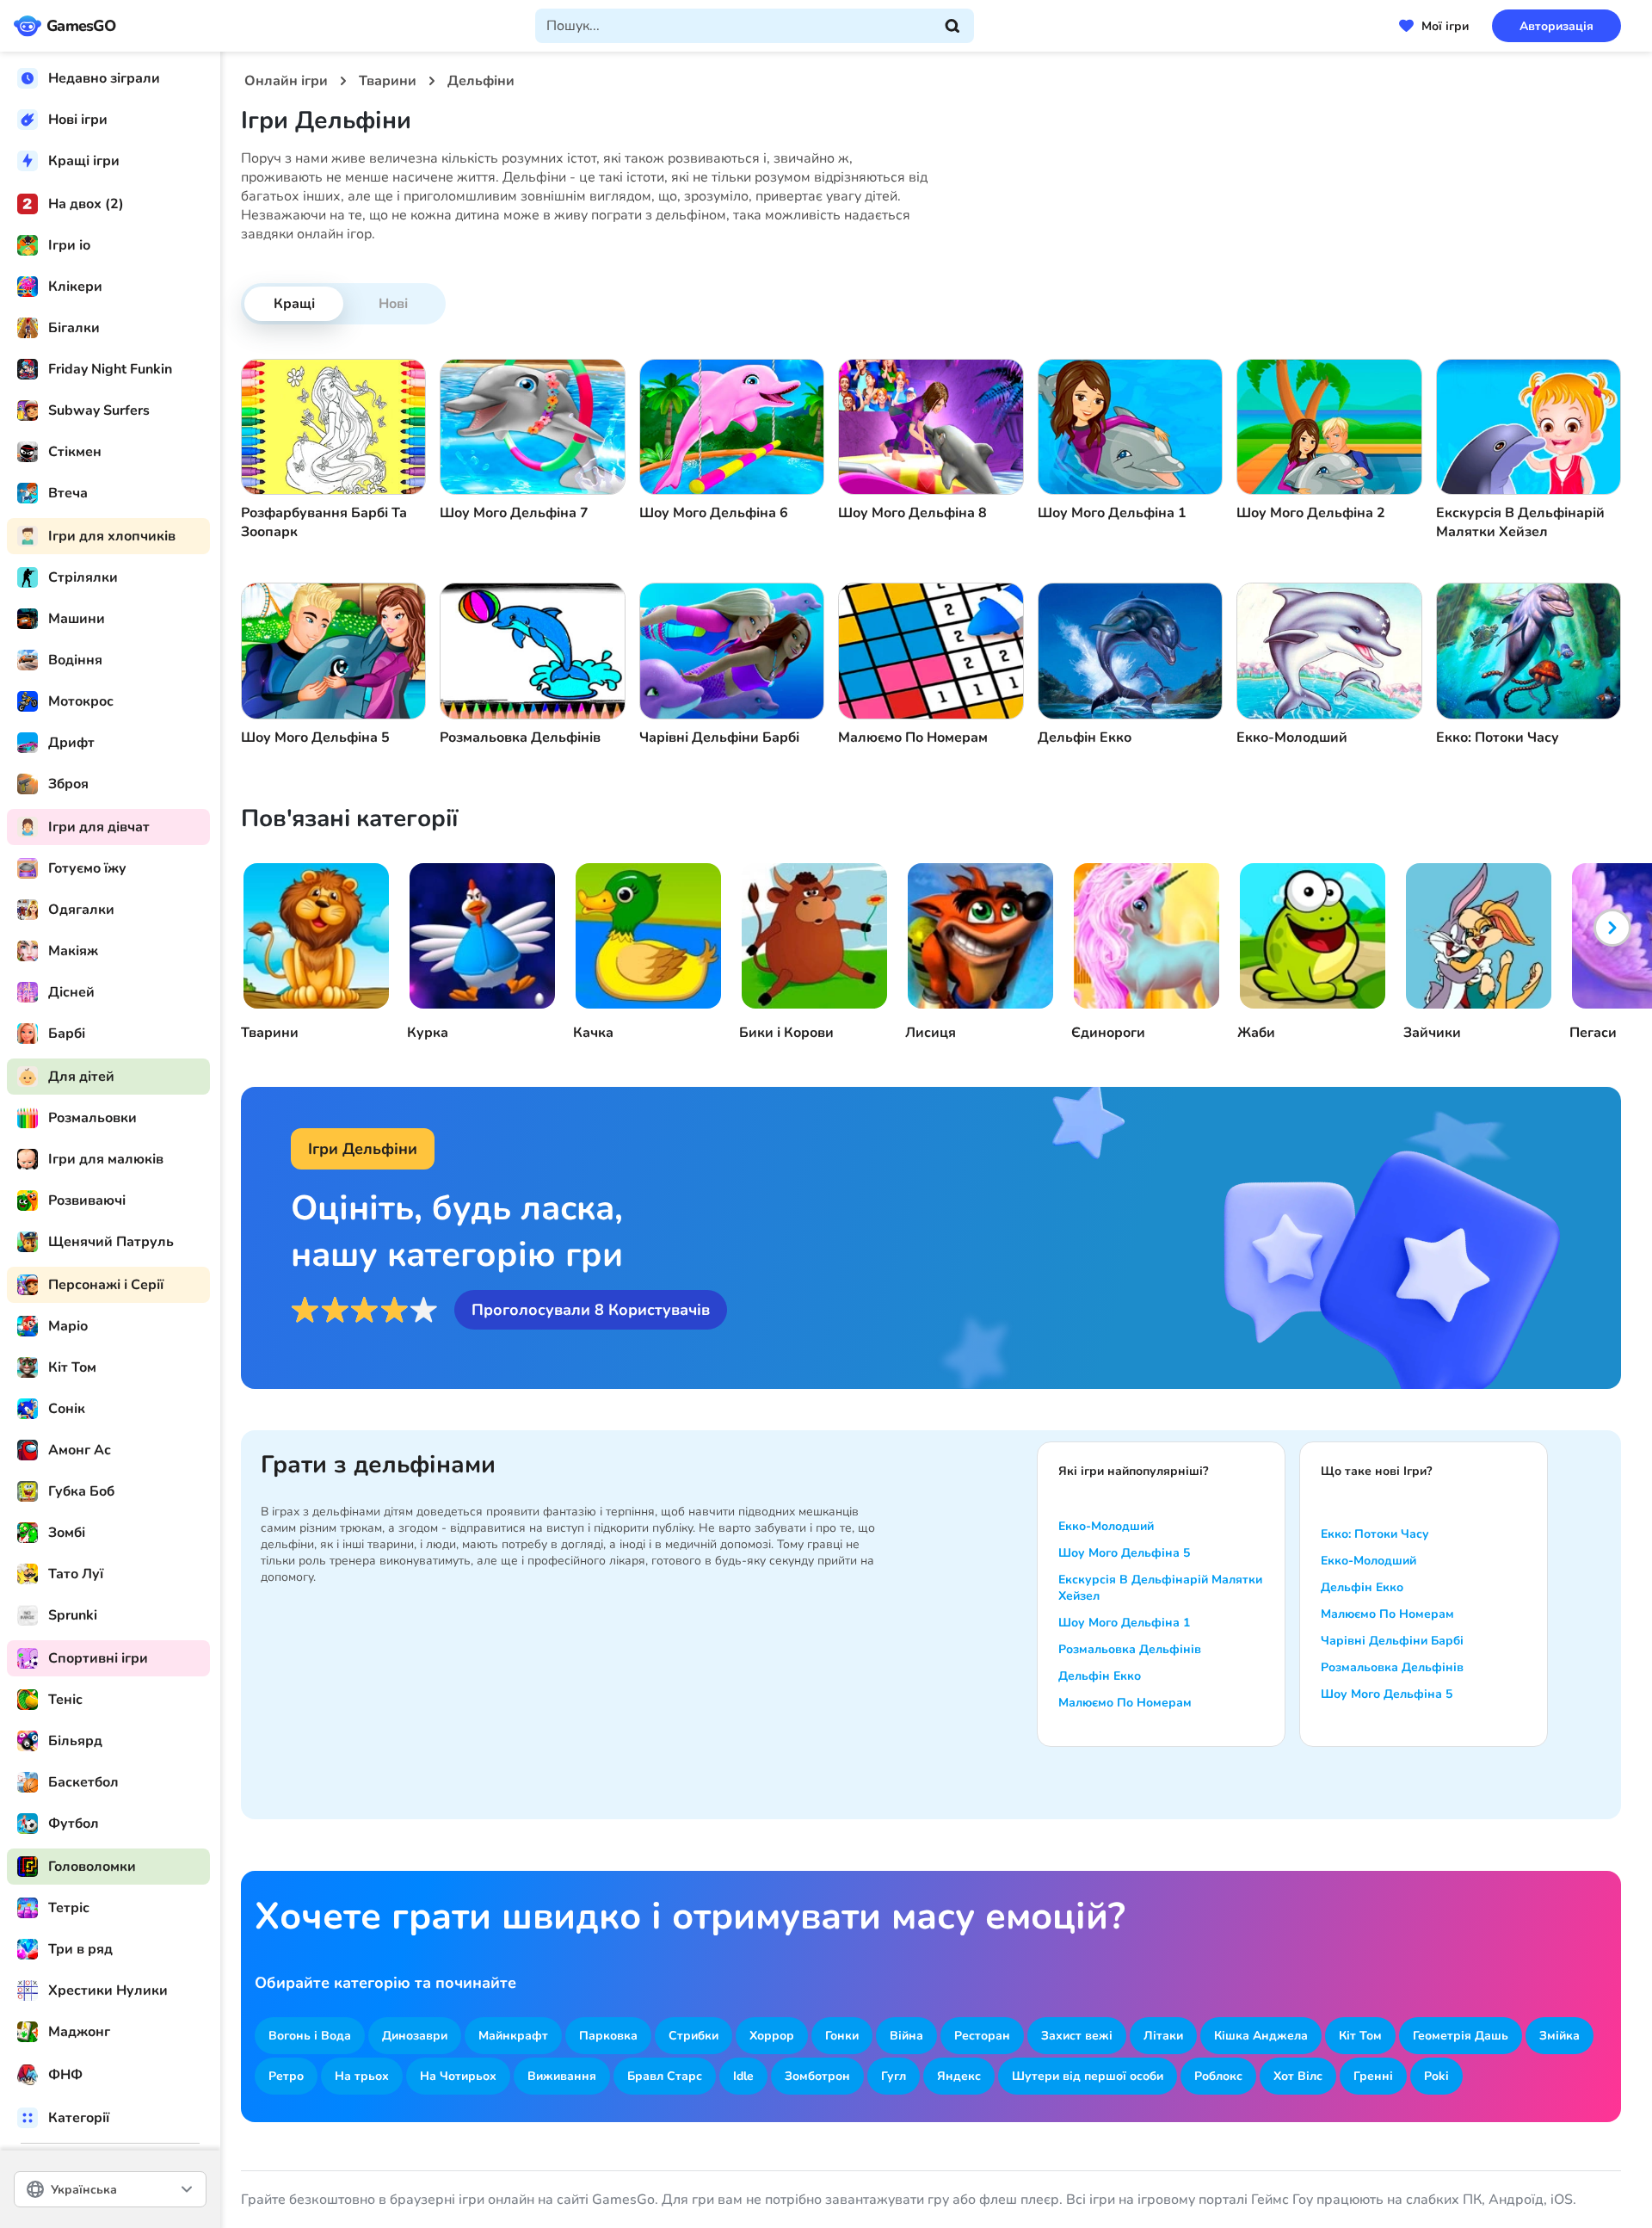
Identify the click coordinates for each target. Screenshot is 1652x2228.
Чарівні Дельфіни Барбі (1392, 1641)
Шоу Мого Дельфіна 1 (1124, 1623)
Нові (393, 304)
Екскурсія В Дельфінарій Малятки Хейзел (1160, 1588)
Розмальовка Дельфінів (1130, 1649)
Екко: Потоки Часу (1375, 1534)
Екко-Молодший (1106, 1526)
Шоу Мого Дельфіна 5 (1124, 1553)
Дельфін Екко (1100, 1676)
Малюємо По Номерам (1125, 1703)
